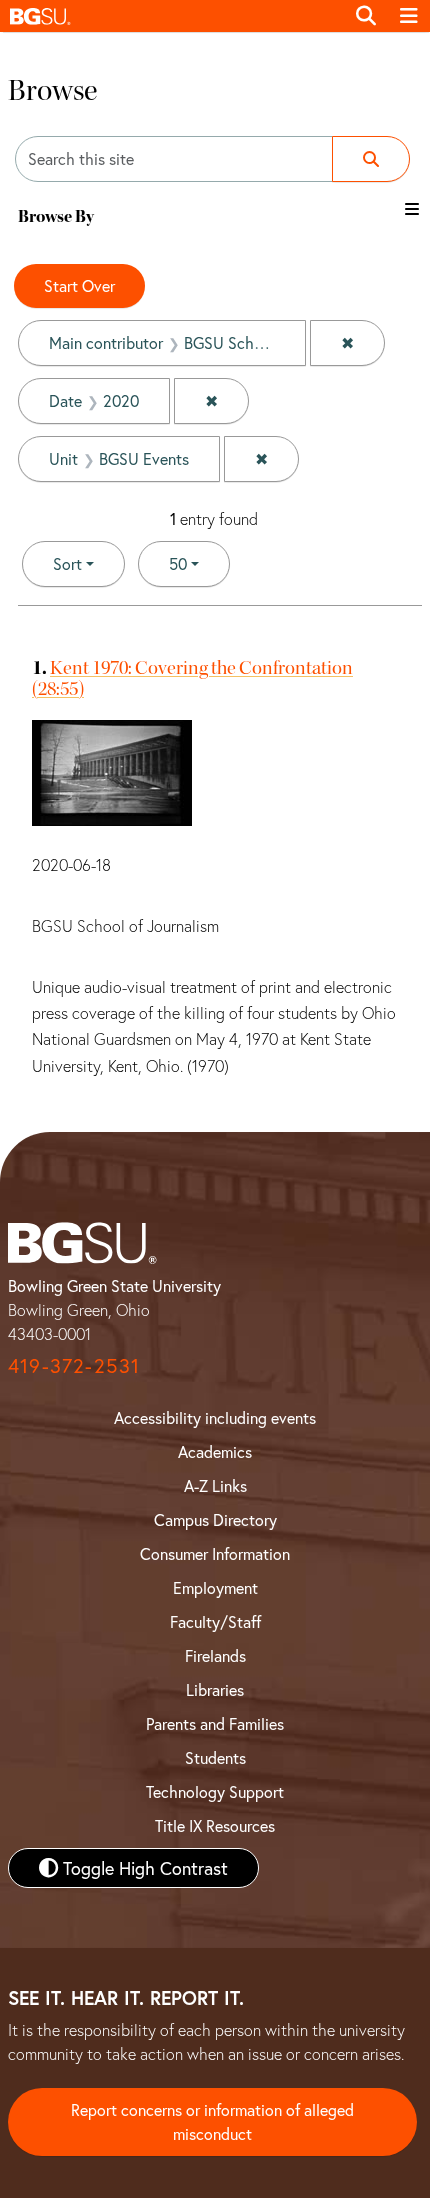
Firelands (215, 1655)
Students (215, 1757)
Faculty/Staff (215, 1621)
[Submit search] (371, 159)
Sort (67, 563)
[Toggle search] (366, 16)
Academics (215, 1451)
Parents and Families (215, 1723)
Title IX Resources (215, 1825)
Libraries (215, 1689)
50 (199, 563)
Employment (215, 1587)
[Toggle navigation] (409, 16)
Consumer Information (215, 1553)
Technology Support (215, 1791)
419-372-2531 (74, 1365)
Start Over (79, 285)
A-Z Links (215, 1485)
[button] (172, 16)
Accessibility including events (215, 1417)
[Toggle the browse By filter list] (412, 209)
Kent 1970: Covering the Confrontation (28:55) (192, 678)
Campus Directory (215, 1519)
